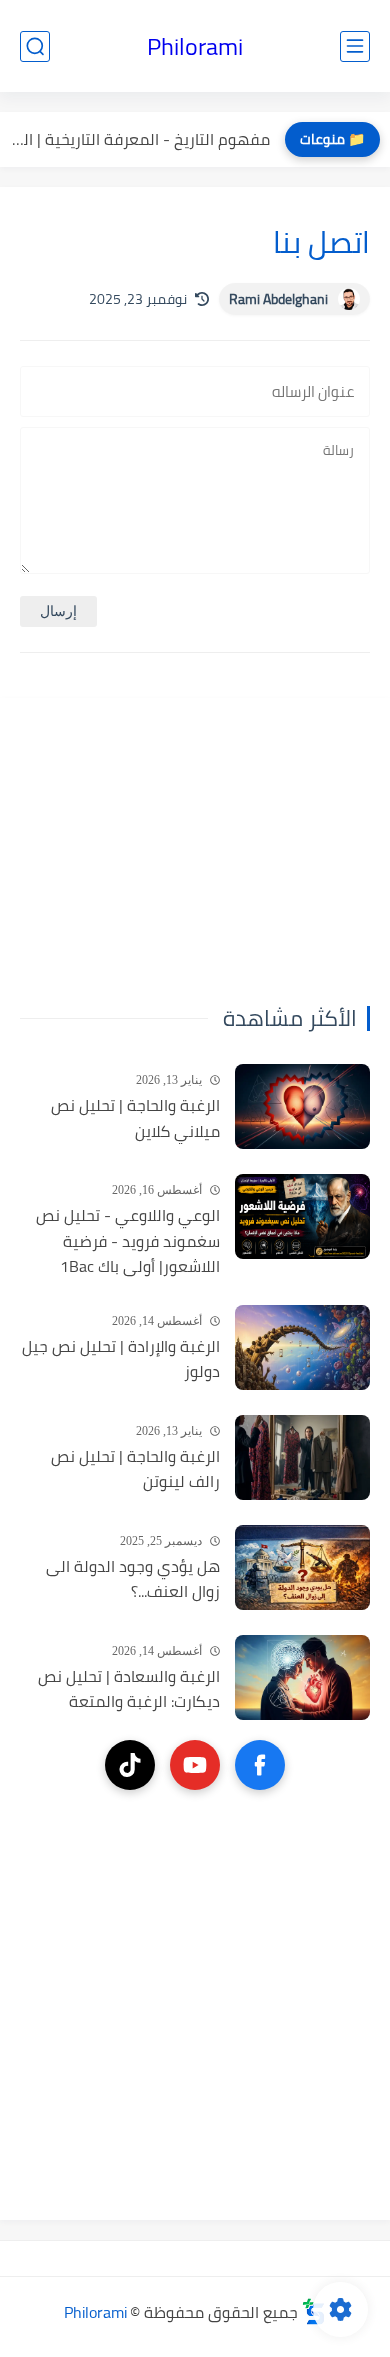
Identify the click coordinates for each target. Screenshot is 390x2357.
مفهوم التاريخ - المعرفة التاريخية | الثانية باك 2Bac (140, 139)
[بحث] (35, 46)
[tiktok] (130, 1765)
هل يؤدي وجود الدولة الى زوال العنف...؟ (133, 1579)
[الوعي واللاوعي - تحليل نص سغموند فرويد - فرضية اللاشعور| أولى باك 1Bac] (302, 1216)
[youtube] (195, 1765)
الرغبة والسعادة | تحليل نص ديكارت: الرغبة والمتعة (129, 1689)
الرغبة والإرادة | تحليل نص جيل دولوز (121, 1359)
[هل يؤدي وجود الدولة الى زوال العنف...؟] (302, 1567)
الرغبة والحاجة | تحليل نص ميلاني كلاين (135, 1118)
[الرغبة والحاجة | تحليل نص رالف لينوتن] (302, 1457)
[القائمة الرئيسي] (355, 46)
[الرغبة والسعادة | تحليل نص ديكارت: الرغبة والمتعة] (302, 1677)
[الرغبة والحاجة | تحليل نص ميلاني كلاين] (302, 1106)
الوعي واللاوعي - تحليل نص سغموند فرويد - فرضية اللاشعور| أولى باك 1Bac (128, 1241)
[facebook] (260, 1765)
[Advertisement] (245, 843)
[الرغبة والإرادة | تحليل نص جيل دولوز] (302, 1347)
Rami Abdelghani (278, 299)
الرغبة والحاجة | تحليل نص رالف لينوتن (135, 1469)
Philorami (195, 46)
